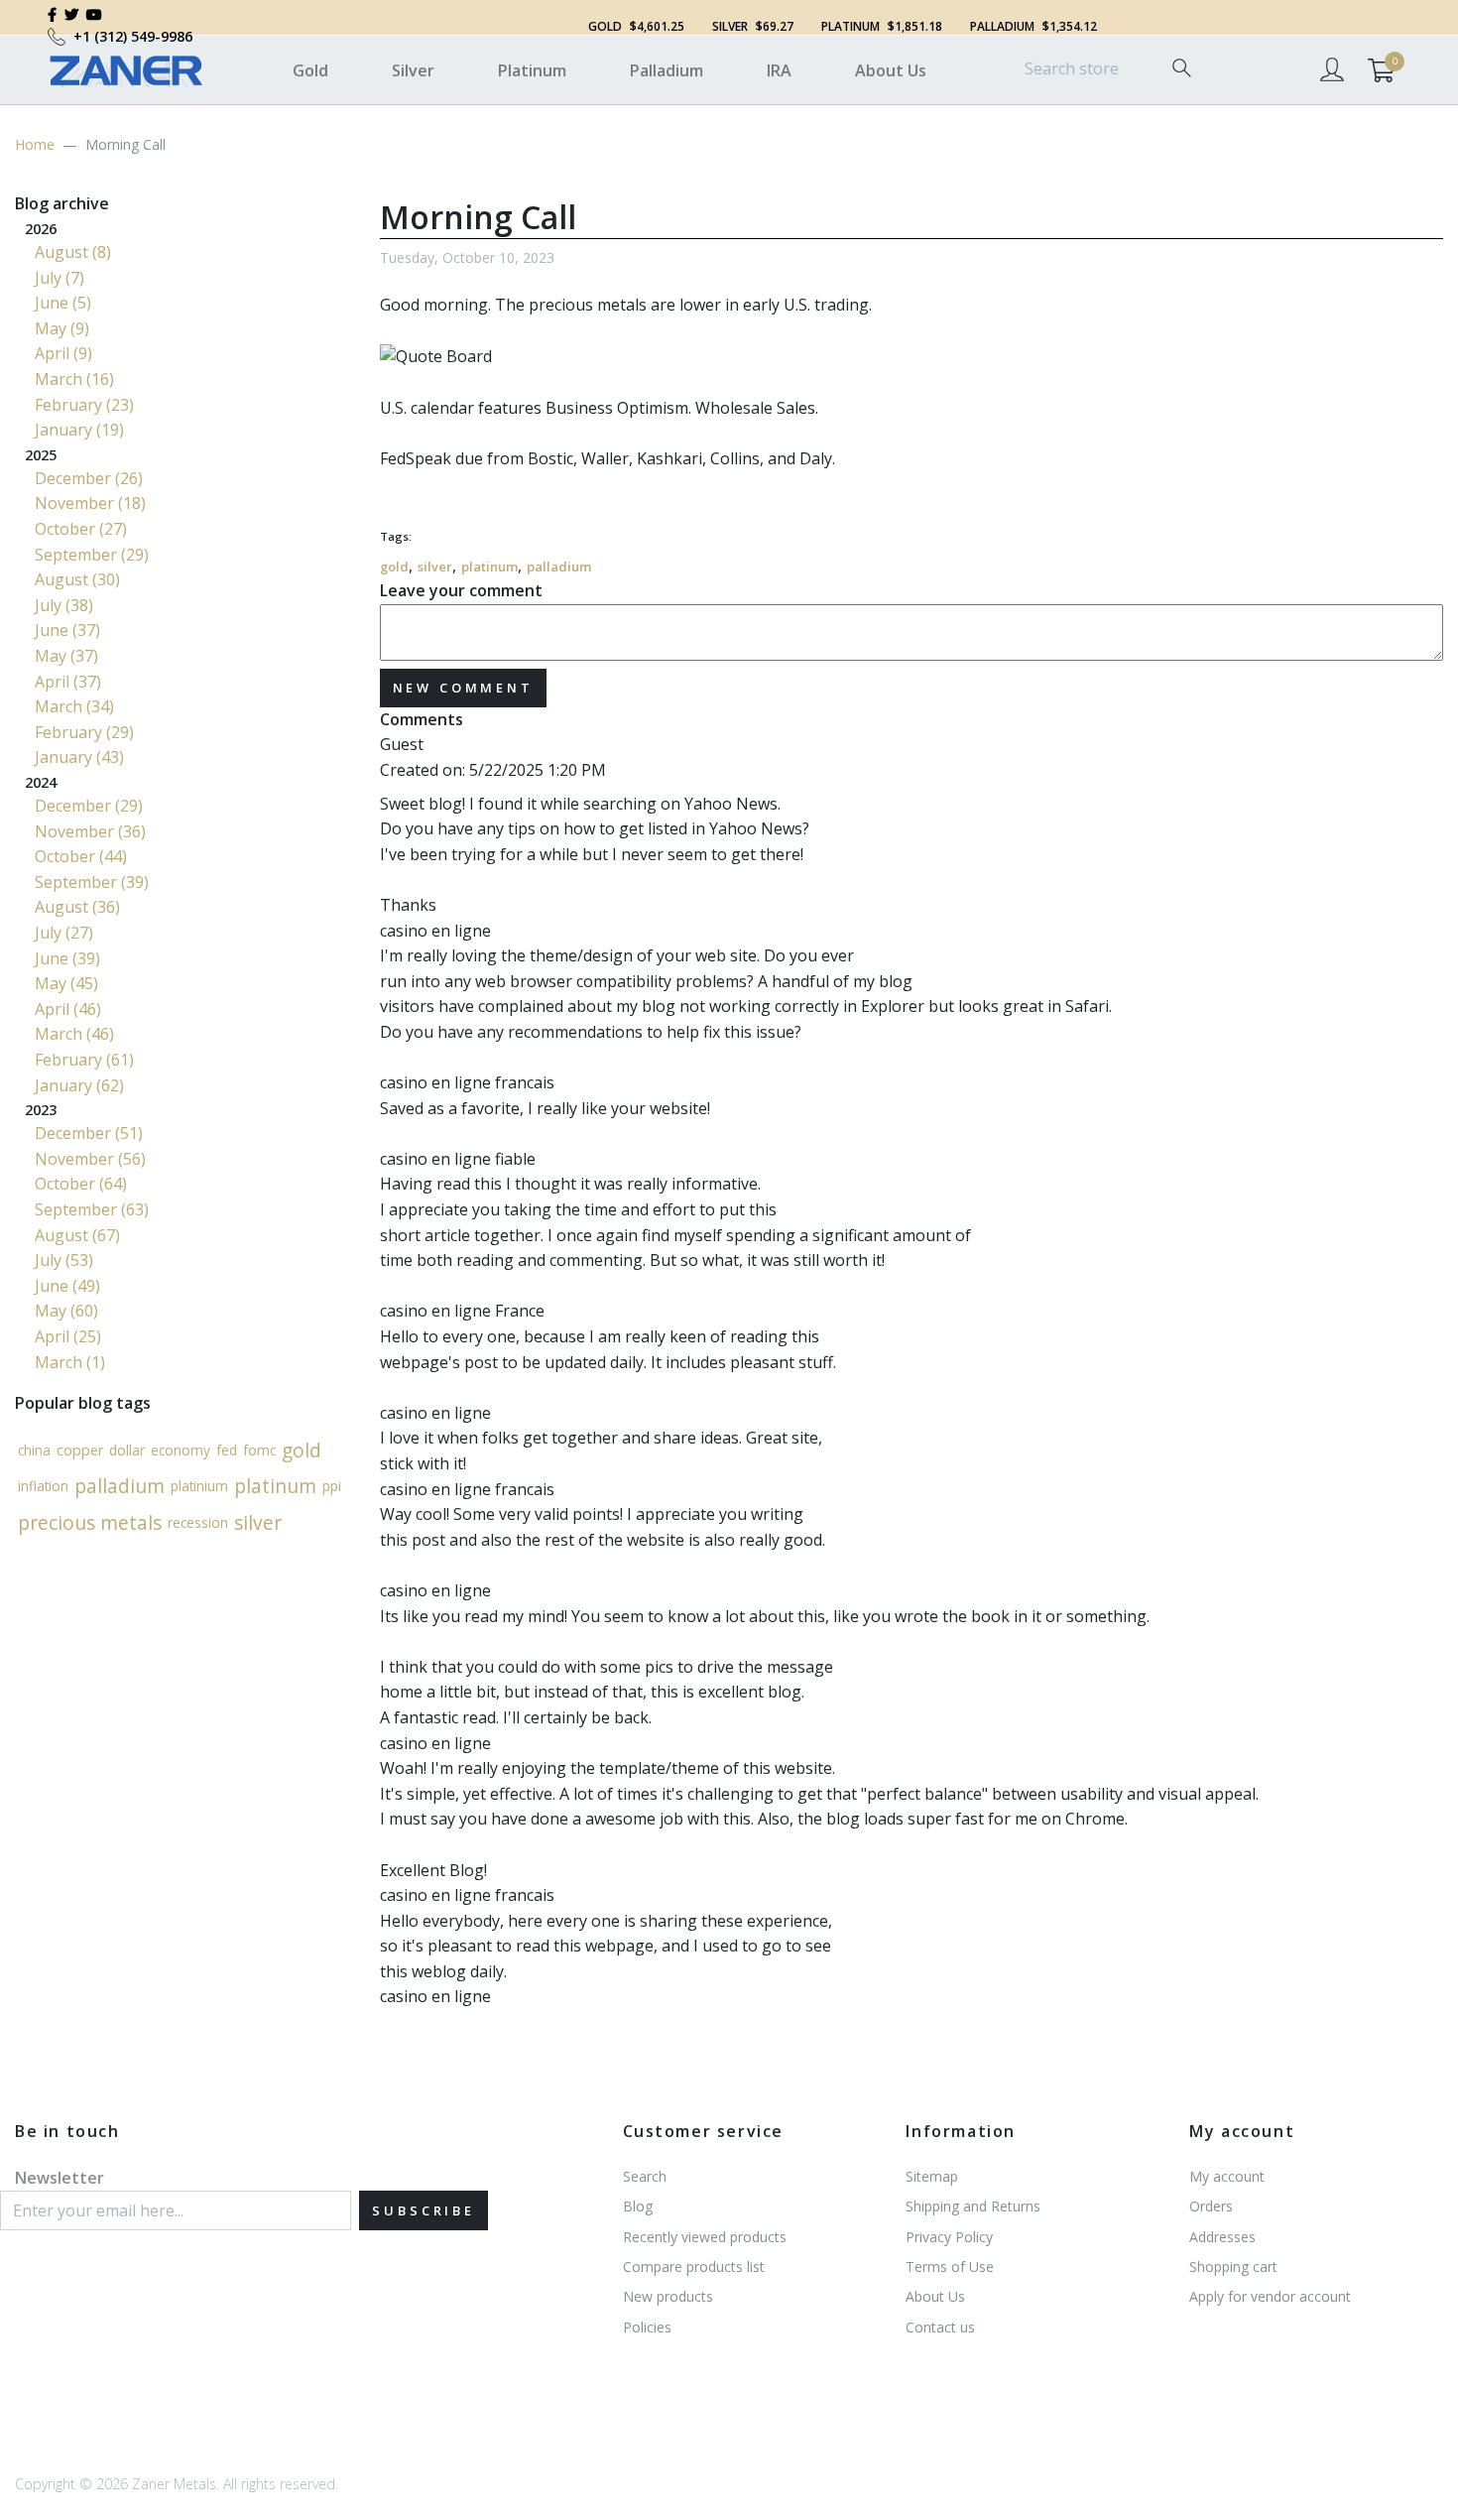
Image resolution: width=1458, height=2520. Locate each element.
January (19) (79, 430)
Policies (647, 2327)
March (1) (70, 1362)
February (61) (84, 1060)
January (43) (79, 757)
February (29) (84, 732)
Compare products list (694, 2267)
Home (35, 144)
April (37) (68, 682)
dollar (127, 1450)
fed (227, 1450)
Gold (310, 70)
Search (645, 2176)
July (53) (64, 1260)
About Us (891, 70)
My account (1227, 2176)
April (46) (68, 1009)
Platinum (532, 70)
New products (668, 2296)
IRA (779, 70)
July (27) (64, 933)
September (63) (92, 1209)
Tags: (396, 536)
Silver (413, 70)
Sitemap (932, 2176)
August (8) (73, 252)
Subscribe (424, 2210)
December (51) (89, 1133)
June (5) (63, 303)
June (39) (67, 958)
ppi (332, 1486)
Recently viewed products (705, 2237)
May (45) (66, 983)
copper (80, 1449)
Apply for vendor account (1270, 2296)
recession (198, 1522)
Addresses (1222, 2237)
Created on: (423, 770)
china (34, 1450)
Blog (638, 2206)
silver (435, 567)
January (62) (79, 1085)
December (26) (89, 478)
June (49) (67, 1286)
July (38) (64, 605)
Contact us (940, 2327)
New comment (463, 688)
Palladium (667, 70)
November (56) (90, 1159)
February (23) (84, 405)
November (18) (90, 503)
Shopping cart (1233, 2267)
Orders (1211, 2206)
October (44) (81, 856)
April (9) (63, 353)
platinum (489, 567)
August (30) (77, 579)
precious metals (90, 1522)
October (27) (81, 529)
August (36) (77, 907)
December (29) (89, 806)
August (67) (77, 1235)
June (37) (67, 630)
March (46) (74, 1034)
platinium (199, 1486)
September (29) (92, 555)
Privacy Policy (949, 2237)
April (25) (68, 1336)
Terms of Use (950, 2267)
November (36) (90, 831)
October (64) (81, 1184)
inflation (43, 1486)
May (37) (66, 656)
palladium (559, 567)
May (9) (62, 328)
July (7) (60, 278)
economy (181, 1450)
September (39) (92, 882)
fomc (259, 1450)
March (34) (74, 706)
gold (394, 567)
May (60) (66, 1311)
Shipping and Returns (973, 2206)
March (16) (74, 379)
